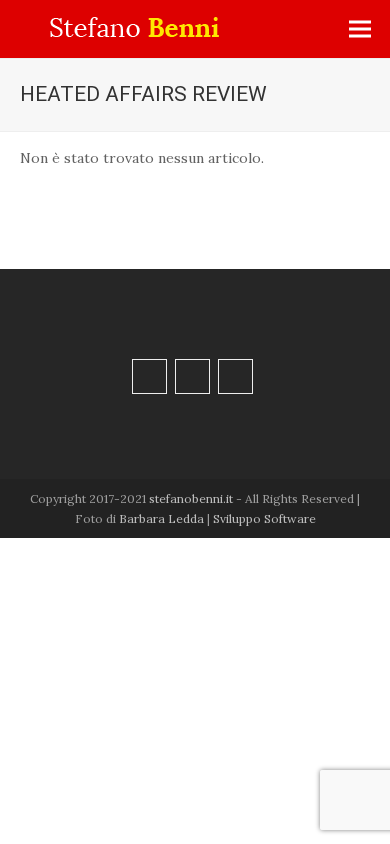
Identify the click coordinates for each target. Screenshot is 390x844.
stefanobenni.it (191, 498)
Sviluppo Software (264, 518)
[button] (360, 29)
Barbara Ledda (161, 518)
